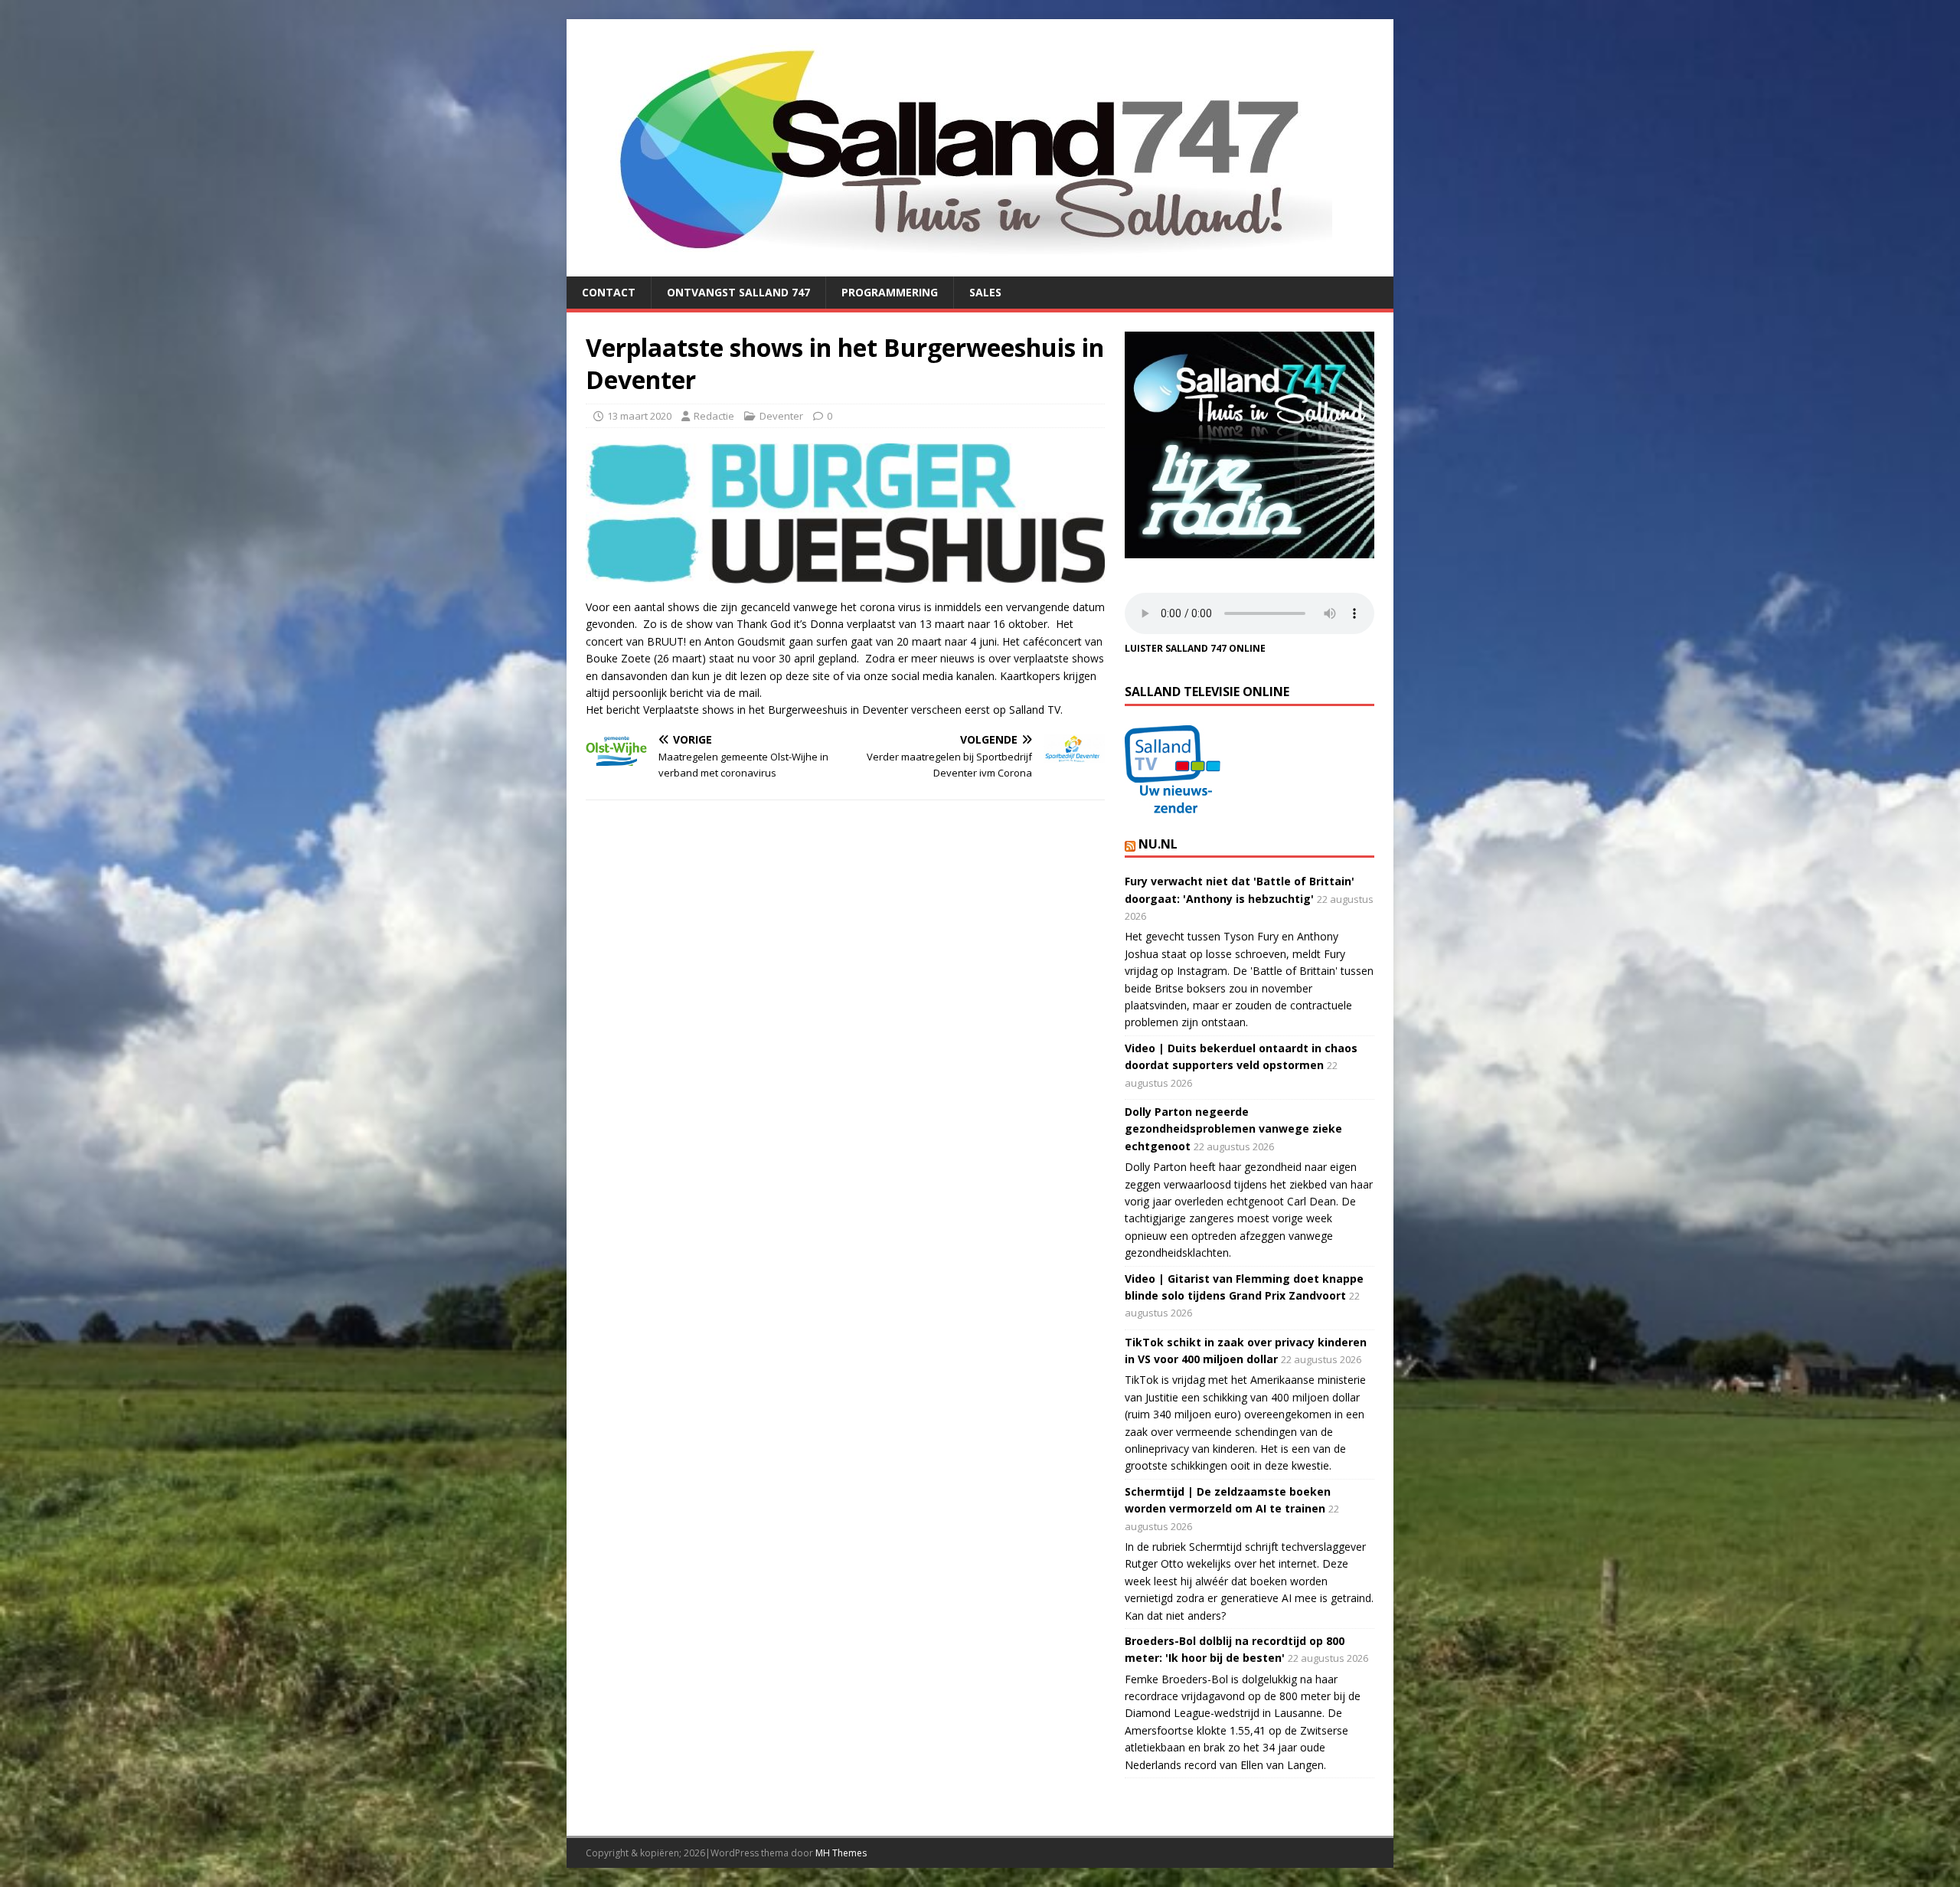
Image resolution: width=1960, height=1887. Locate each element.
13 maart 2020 (639, 416)
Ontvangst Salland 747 (738, 292)
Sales (985, 292)
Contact (609, 292)
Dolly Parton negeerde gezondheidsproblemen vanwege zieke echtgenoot (1233, 1129)
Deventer (781, 416)
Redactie (714, 416)
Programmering (890, 292)
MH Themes (841, 1853)
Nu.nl (1158, 844)
